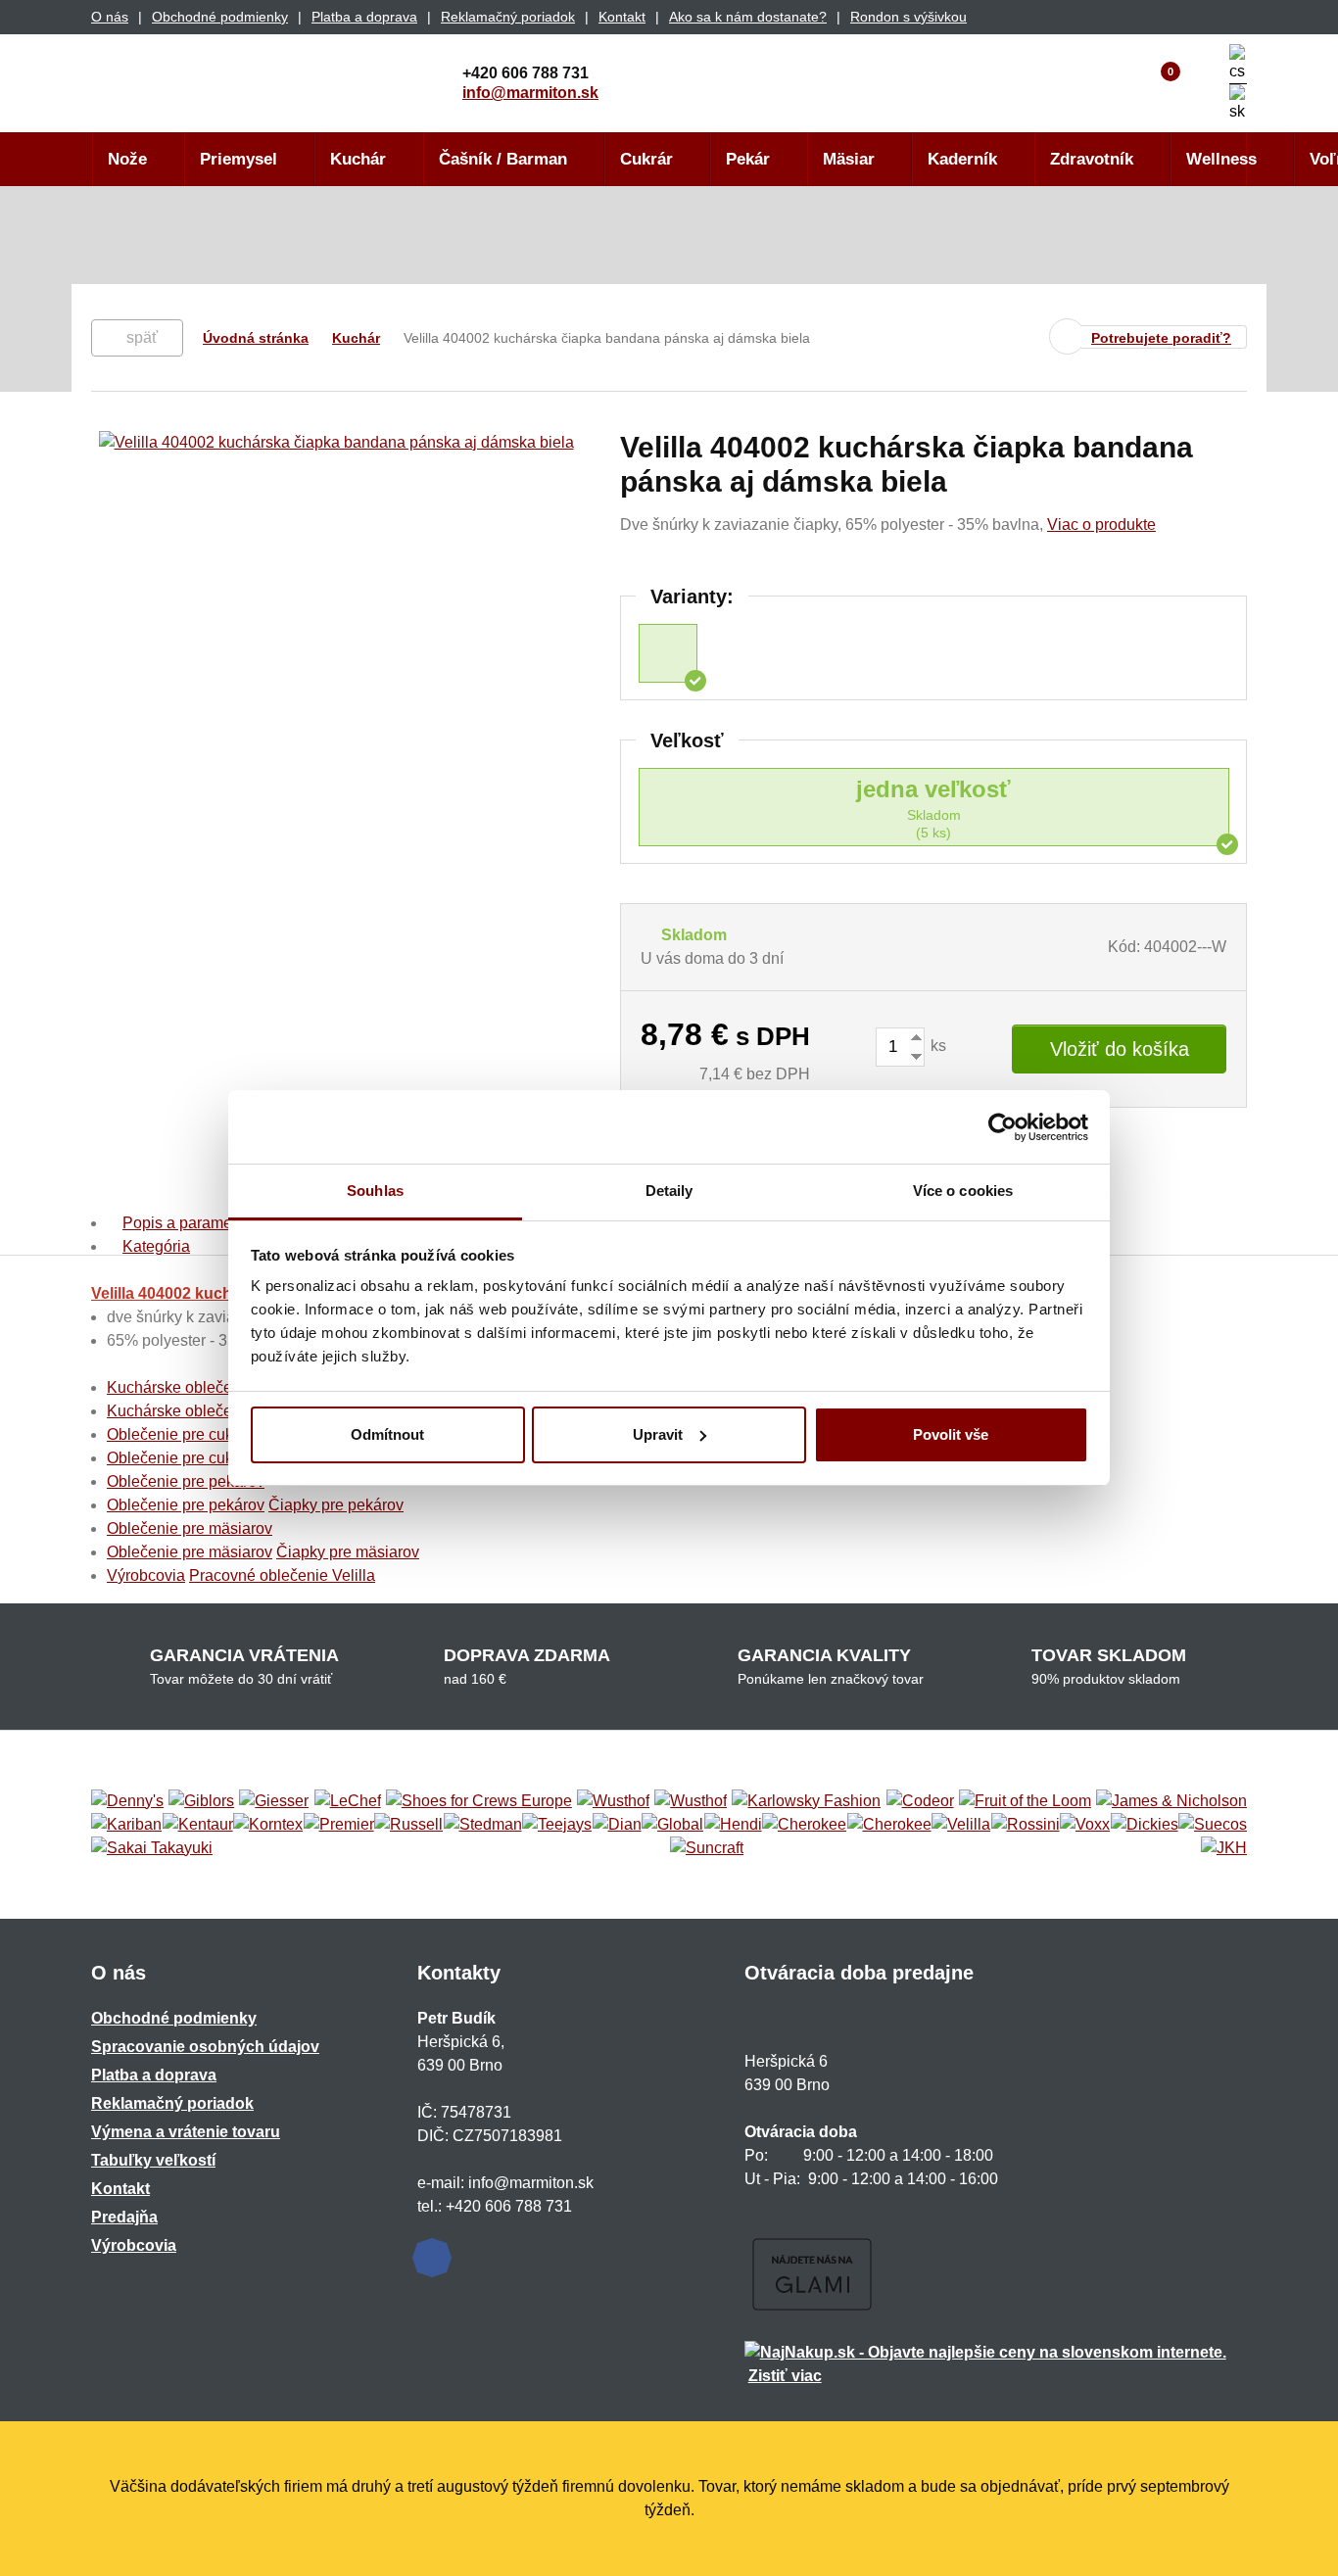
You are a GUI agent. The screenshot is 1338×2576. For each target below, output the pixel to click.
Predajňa (124, 2217)
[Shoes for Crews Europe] (479, 1801)
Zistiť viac (785, 2376)
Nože (127, 159)
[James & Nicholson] (1171, 1801)
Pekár (748, 159)
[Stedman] (483, 1825)
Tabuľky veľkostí (153, 2160)
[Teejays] (557, 1825)
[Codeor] (920, 1801)
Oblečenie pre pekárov (186, 1481)
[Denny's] (127, 1801)
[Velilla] (961, 1825)
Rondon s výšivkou (908, 17)
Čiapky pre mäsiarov (348, 1552)
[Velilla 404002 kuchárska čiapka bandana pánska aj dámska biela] (668, 653)
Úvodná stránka (256, 338)
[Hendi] (733, 1825)
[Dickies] (1145, 1825)
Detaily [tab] (669, 1191)
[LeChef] (348, 1801)
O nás (110, 17)
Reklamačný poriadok (508, 17)
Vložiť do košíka (1120, 1049)
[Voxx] (1085, 1825)
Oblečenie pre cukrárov (188, 1434)
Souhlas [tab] (375, 1191)
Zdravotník (1092, 159)
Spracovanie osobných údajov (205, 2047)
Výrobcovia (146, 1575)
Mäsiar (849, 159)
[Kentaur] (198, 1825)
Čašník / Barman (503, 159)
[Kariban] (126, 1825)
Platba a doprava (364, 17)
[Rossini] (1026, 1825)
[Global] (672, 1825)
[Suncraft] (707, 1848)
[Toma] (889, 1825)
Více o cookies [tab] (963, 1191)
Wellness (1221, 159)
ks (936, 1046)
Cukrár (646, 159)
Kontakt (622, 17)
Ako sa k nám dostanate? (748, 17)
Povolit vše (951, 1434)
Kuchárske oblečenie (180, 1387)
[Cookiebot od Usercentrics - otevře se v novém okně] (1003, 1127)
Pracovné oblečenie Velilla (282, 1575)
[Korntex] (268, 1825)
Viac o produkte (1101, 525)
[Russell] (408, 1825)
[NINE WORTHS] (691, 1801)
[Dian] (617, 1825)
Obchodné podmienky (220, 17)
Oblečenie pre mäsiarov (190, 1528)
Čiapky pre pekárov (336, 1505)
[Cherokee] (804, 1825)
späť (142, 337)
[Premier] (339, 1825)
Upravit (658, 1434)
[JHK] (1224, 1848)
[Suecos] (1213, 1825)
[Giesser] (274, 1801)
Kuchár (358, 159)
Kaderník (962, 159)
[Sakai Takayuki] (152, 1848)
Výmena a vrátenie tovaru (186, 2132)
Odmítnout (387, 1434)
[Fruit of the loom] (1025, 1801)
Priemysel (239, 159)
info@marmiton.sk (530, 93)
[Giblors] (201, 1801)
